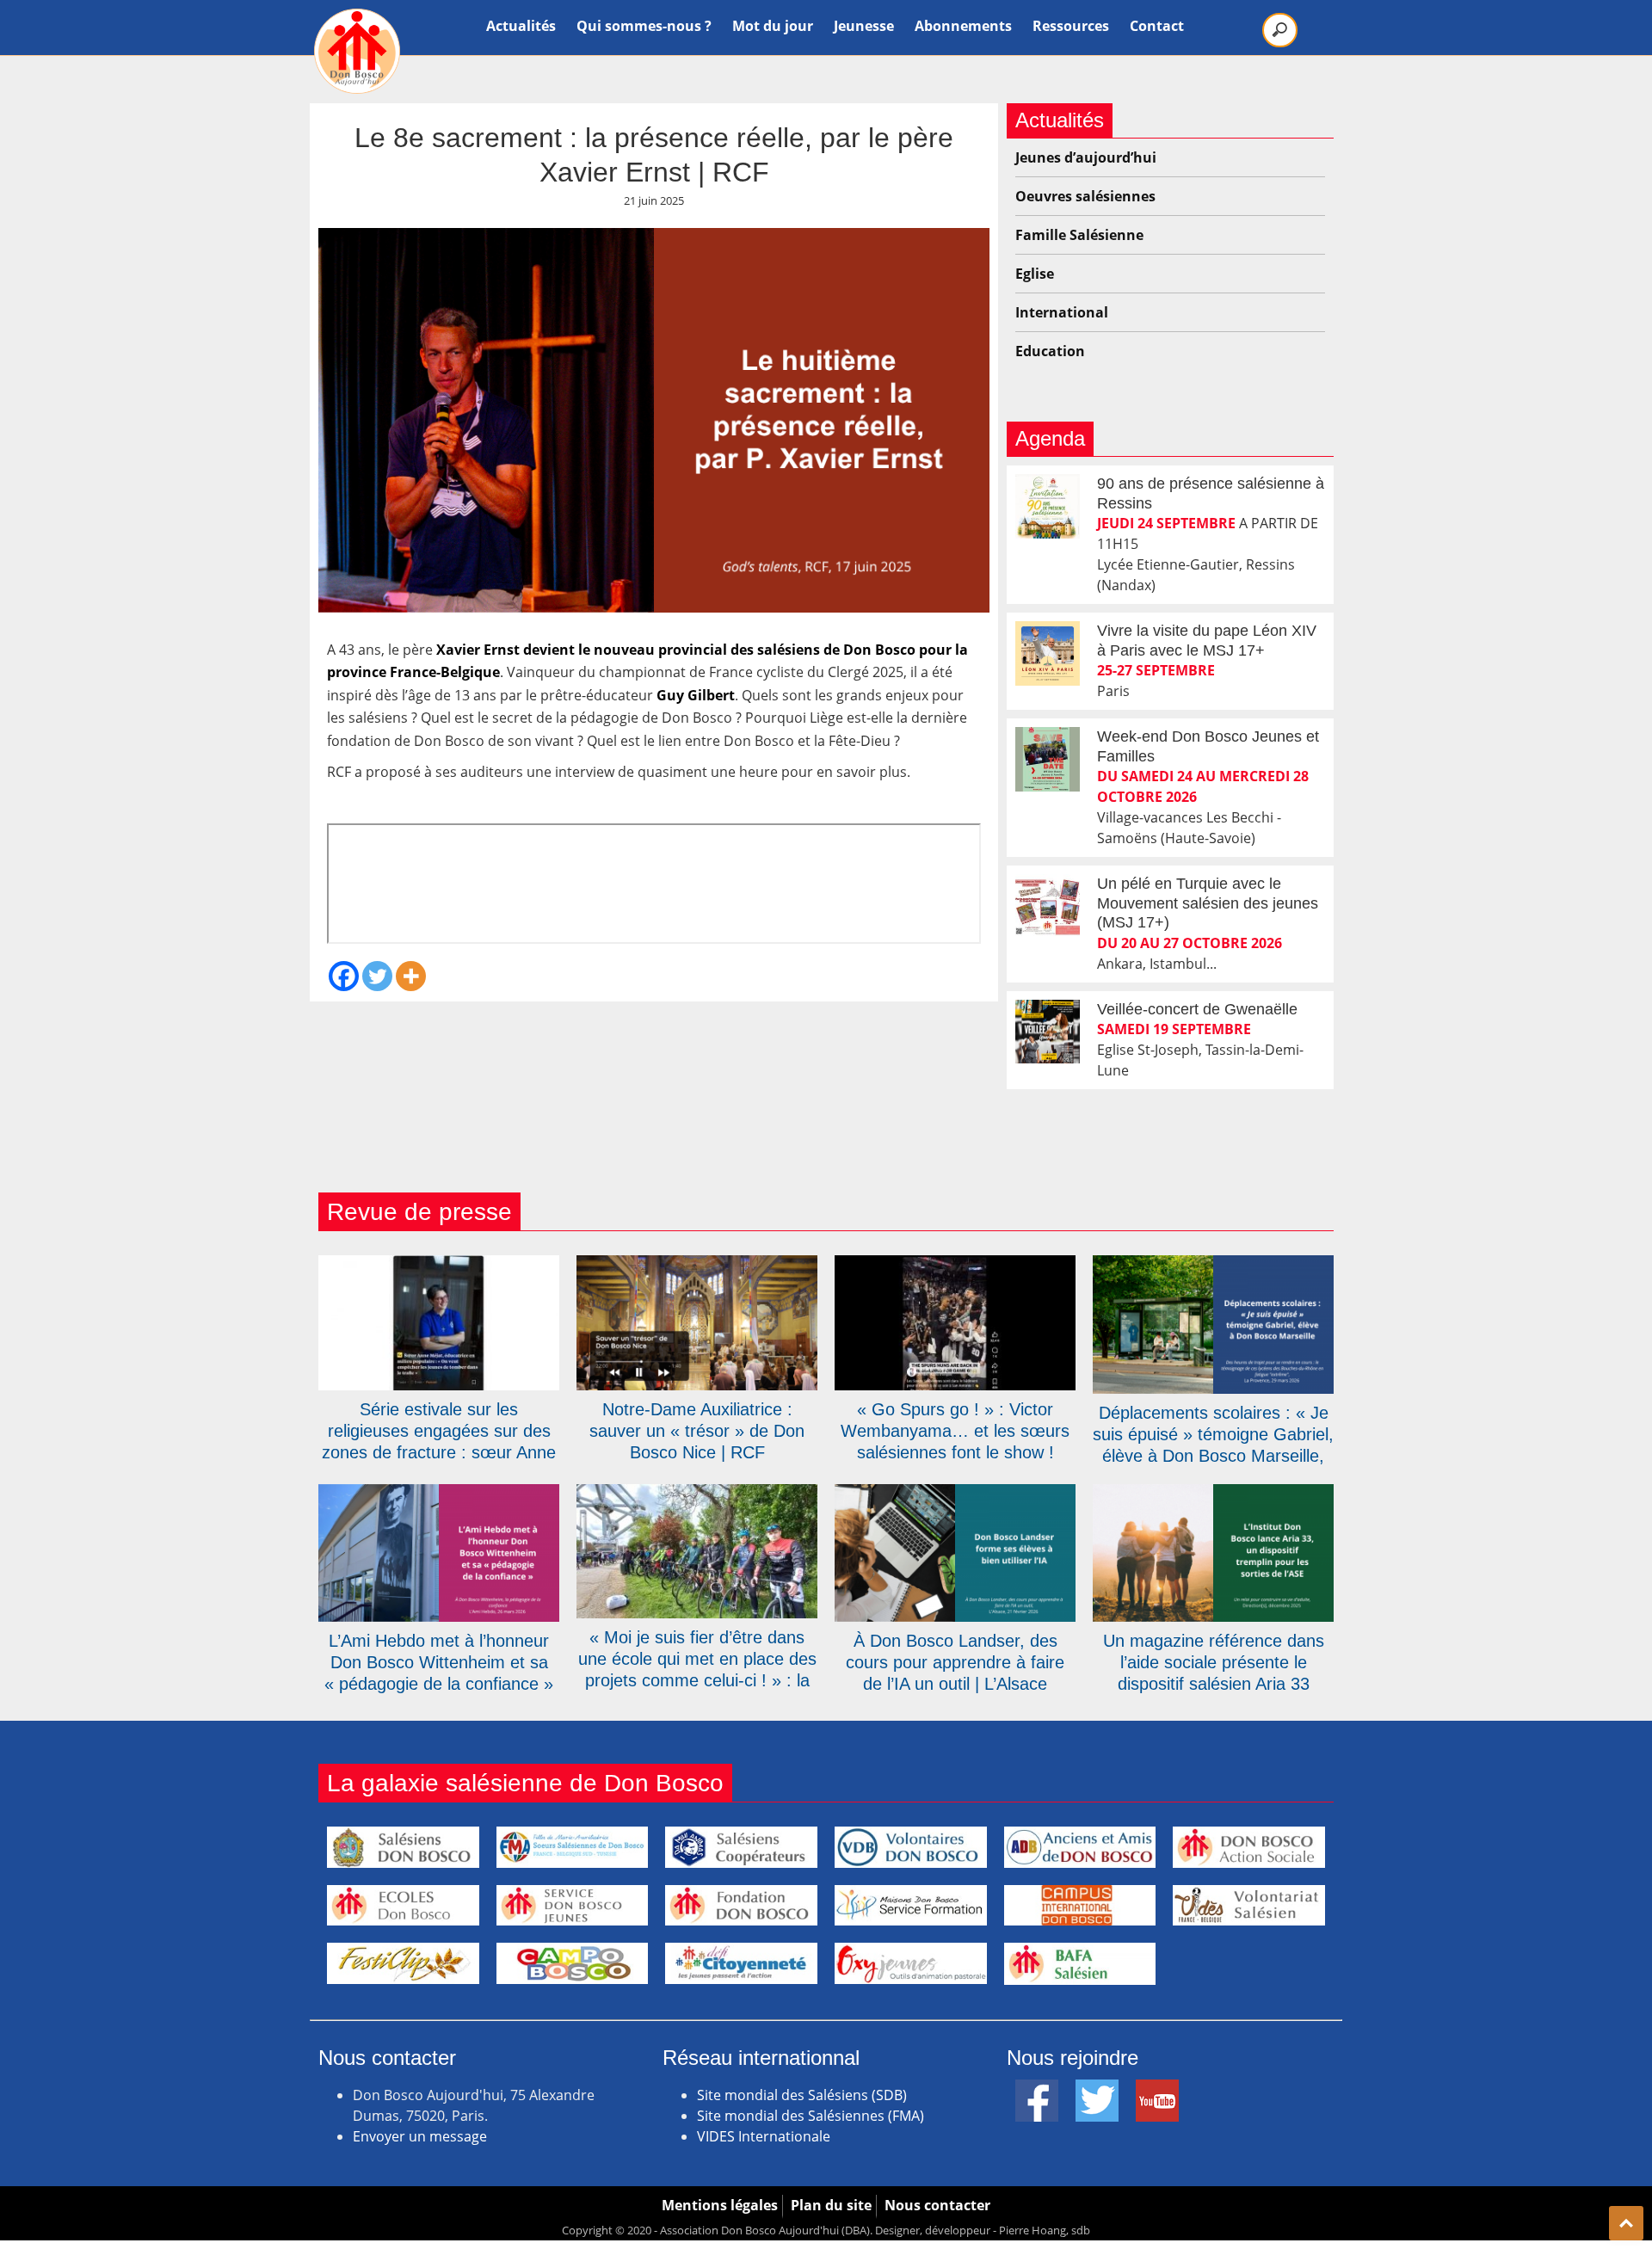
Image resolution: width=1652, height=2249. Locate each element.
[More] (411, 976)
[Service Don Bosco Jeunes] (573, 1906)
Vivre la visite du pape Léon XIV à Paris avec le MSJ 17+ (1207, 641)
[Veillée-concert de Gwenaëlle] (1048, 1032)
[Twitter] (377, 976)
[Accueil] (357, 51)
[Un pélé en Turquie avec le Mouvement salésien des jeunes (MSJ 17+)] (1048, 906)
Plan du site (831, 2205)
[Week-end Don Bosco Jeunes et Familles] (1048, 759)
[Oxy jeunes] (911, 1963)
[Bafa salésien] (1080, 1963)
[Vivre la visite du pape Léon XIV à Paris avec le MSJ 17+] (1048, 653)
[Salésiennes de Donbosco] (573, 1847)
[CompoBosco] (573, 1963)
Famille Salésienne (1079, 235)
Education (1050, 351)
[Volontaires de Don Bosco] (911, 1847)
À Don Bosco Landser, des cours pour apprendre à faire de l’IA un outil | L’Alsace (955, 1662)
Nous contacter (937, 2205)
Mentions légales (720, 2205)
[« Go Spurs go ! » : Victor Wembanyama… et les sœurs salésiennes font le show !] (955, 1266)
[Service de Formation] (911, 1906)
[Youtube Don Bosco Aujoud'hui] (1157, 2090)
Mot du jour (773, 26)
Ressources (1071, 26)
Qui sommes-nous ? (644, 26)
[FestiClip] (403, 1963)
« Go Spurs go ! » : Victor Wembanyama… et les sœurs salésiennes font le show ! (955, 1431)
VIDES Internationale (764, 2136)
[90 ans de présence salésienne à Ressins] (1048, 506)
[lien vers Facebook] (1037, 2090)
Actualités (521, 26)
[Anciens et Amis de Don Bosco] (1080, 1847)
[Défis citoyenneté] (741, 1963)
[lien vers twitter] (1097, 2090)
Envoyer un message (420, 2136)
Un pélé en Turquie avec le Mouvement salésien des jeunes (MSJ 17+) (1208, 903)
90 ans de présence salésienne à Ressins (1211, 493)
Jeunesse (864, 26)
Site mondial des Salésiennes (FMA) (811, 2116)
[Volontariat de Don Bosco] (1249, 1906)
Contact (1157, 26)
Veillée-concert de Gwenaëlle (1197, 1009)
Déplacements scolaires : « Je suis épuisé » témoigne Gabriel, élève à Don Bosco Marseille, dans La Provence (1213, 1435)
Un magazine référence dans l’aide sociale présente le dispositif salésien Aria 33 (1214, 1662)
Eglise (1035, 274)
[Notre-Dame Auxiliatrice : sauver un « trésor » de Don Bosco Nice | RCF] (697, 1266)
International (1062, 312)
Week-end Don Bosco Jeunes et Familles (1208, 746)
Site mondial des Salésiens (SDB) (802, 2095)
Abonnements (963, 26)
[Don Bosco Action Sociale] (1249, 1847)
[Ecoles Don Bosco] (403, 1906)
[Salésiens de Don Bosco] (403, 1847)
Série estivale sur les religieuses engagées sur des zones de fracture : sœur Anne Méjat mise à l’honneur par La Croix (439, 1432)
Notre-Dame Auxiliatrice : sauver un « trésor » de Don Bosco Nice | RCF (697, 1431)
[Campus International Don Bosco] (1080, 1906)
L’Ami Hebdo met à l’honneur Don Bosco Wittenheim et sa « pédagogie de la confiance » (439, 1662)
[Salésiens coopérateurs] (741, 1847)
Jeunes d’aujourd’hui (1086, 157)
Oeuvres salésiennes (1085, 196)
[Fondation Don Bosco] (741, 1906)
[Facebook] (344, 976)
